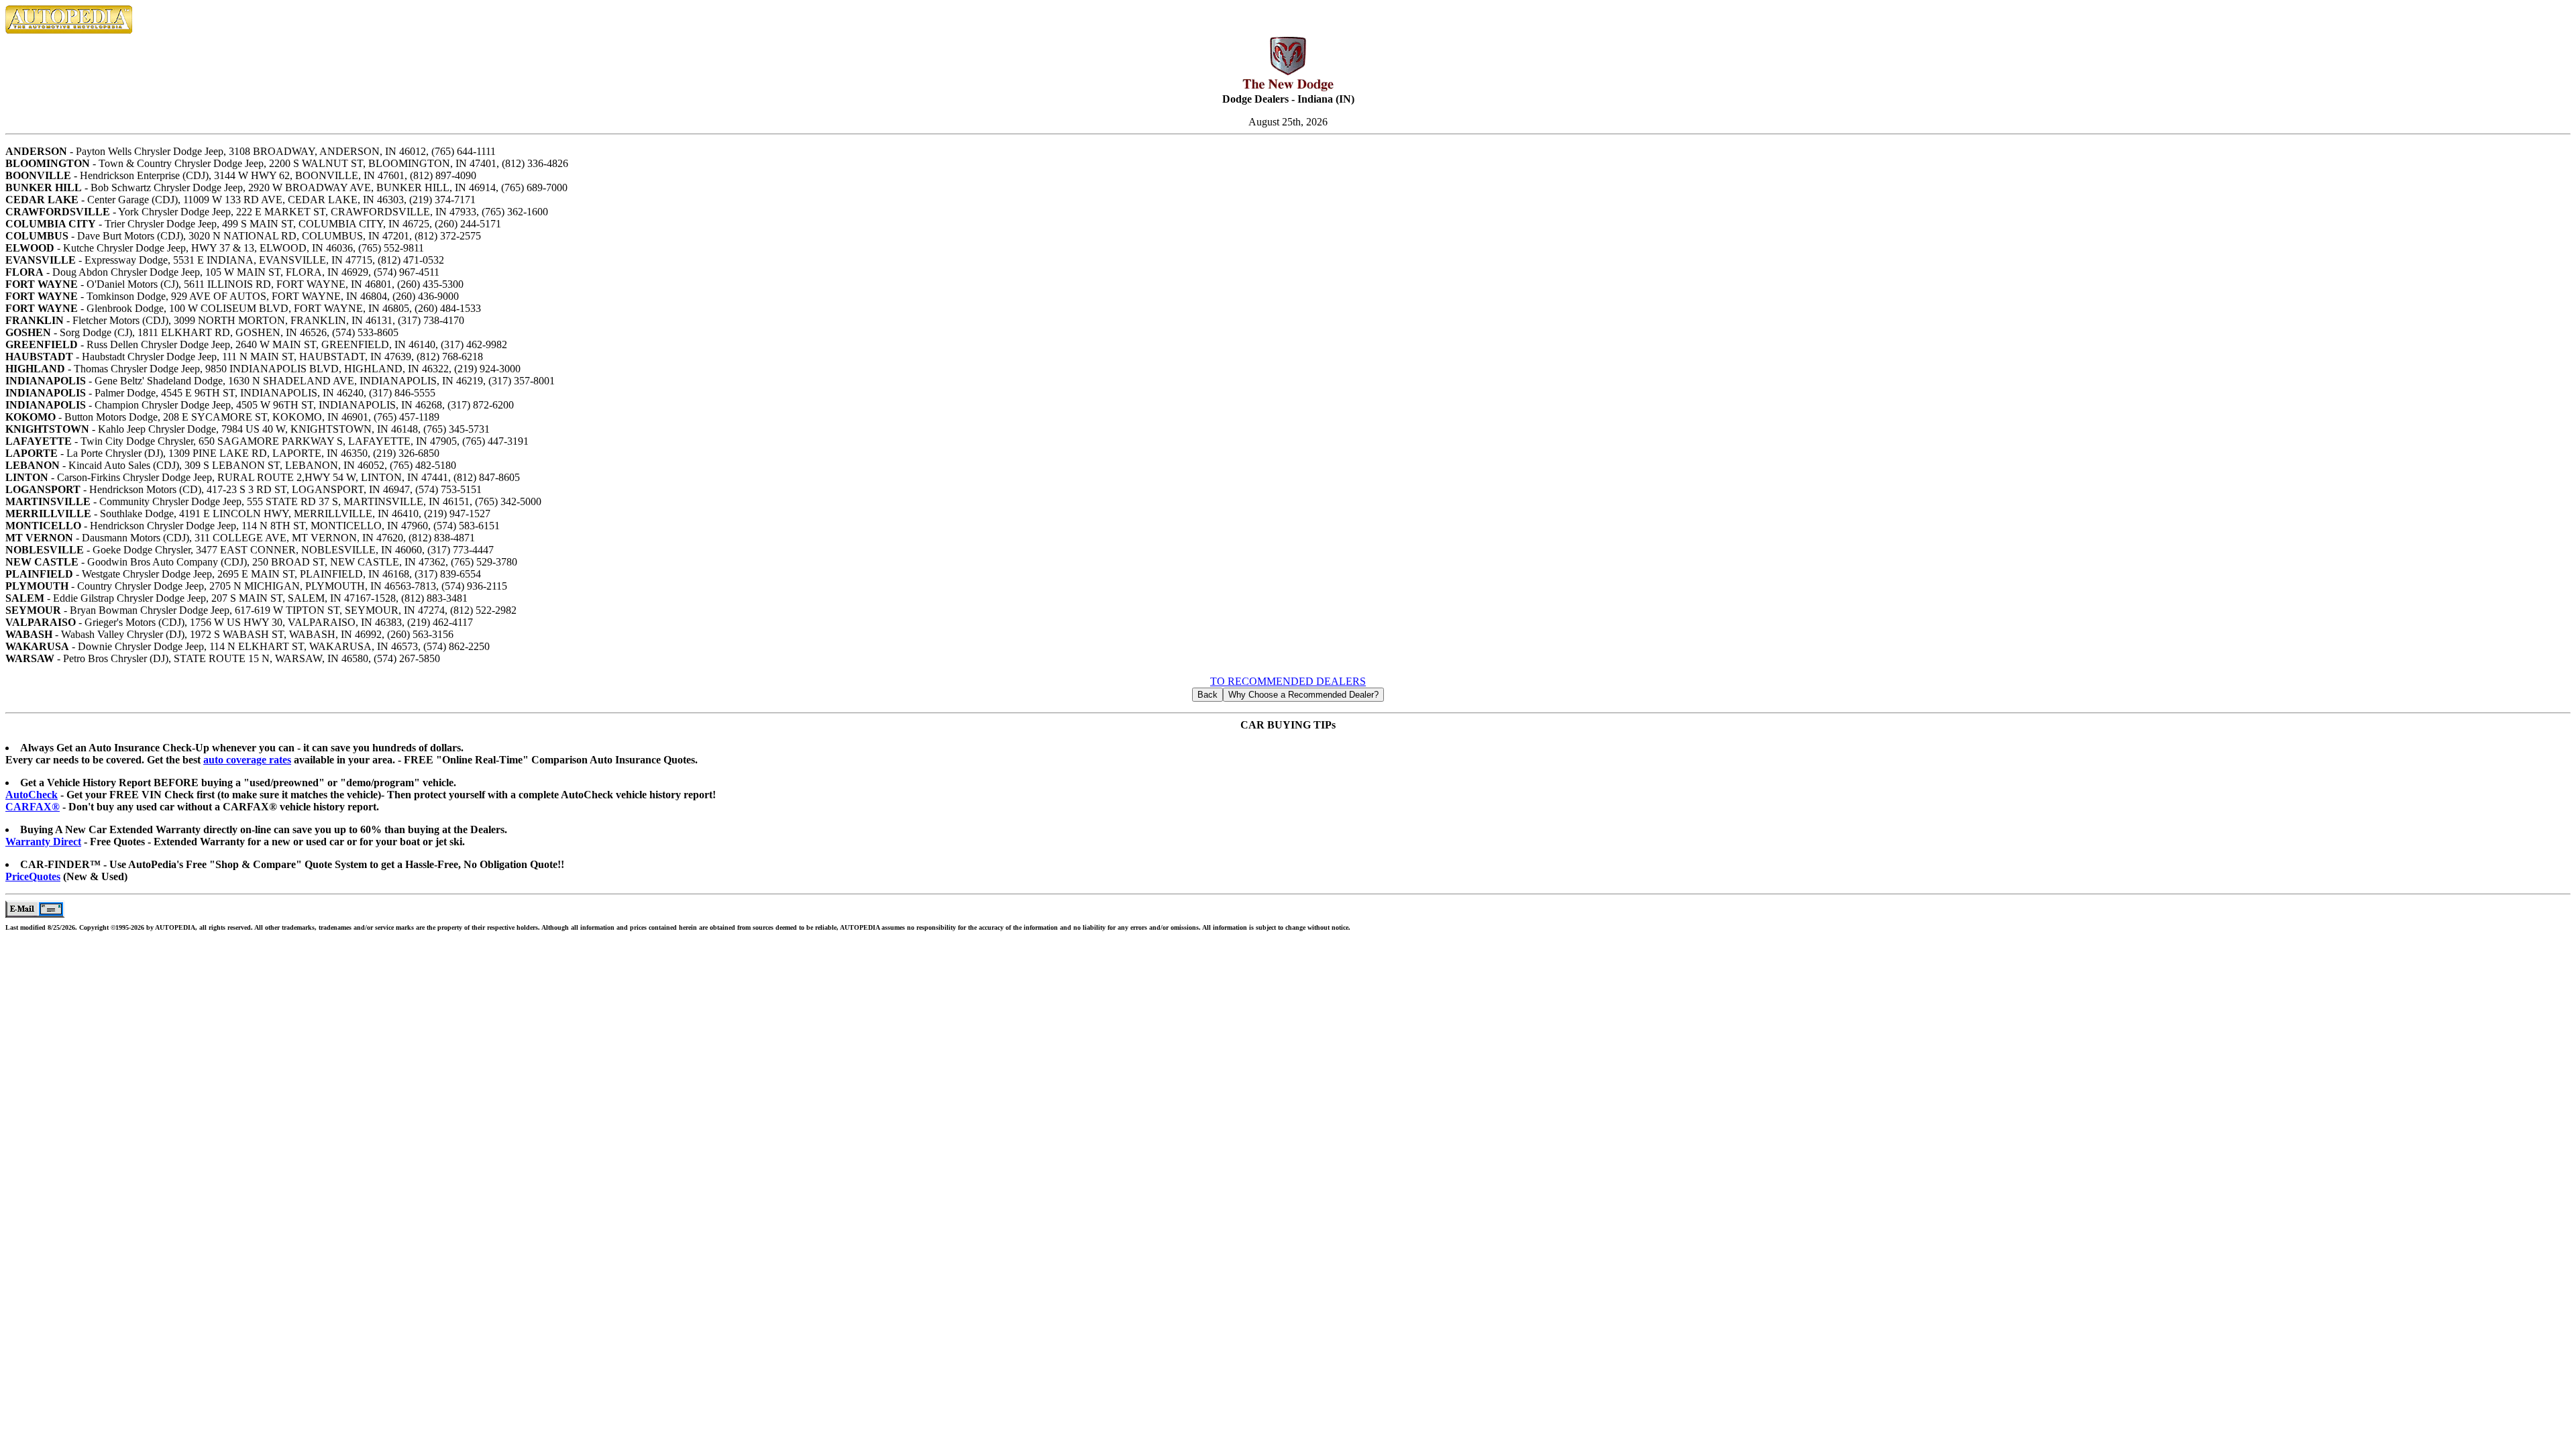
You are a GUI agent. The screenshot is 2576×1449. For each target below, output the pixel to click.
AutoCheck (32, 795)
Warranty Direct (43, 842)
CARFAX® (33, 807)
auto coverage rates (247, 760)
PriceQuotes (33, 876)
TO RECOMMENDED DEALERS (1288, 681)
